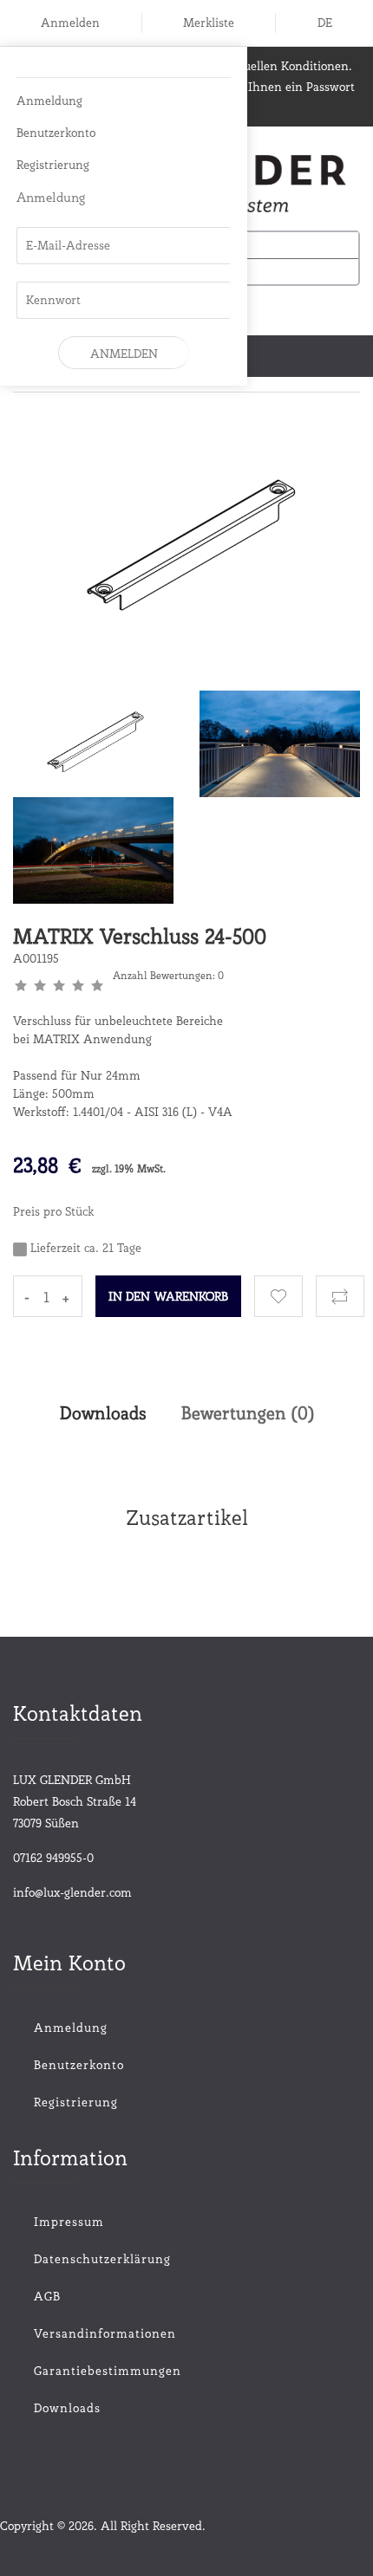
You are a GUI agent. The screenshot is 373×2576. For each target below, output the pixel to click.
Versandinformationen (105, 2333)
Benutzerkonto (56, 133)
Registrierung (53, 165)
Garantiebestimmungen (108, 2371)
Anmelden (70, 23)
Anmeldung (49, 101)
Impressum (69, 2222)
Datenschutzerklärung (102, 2259)
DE (325, 23)
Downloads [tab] (103, 1413)
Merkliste (209, 23)
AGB (47, 2296)
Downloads (67, 2408)
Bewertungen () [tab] (248, 1413)
